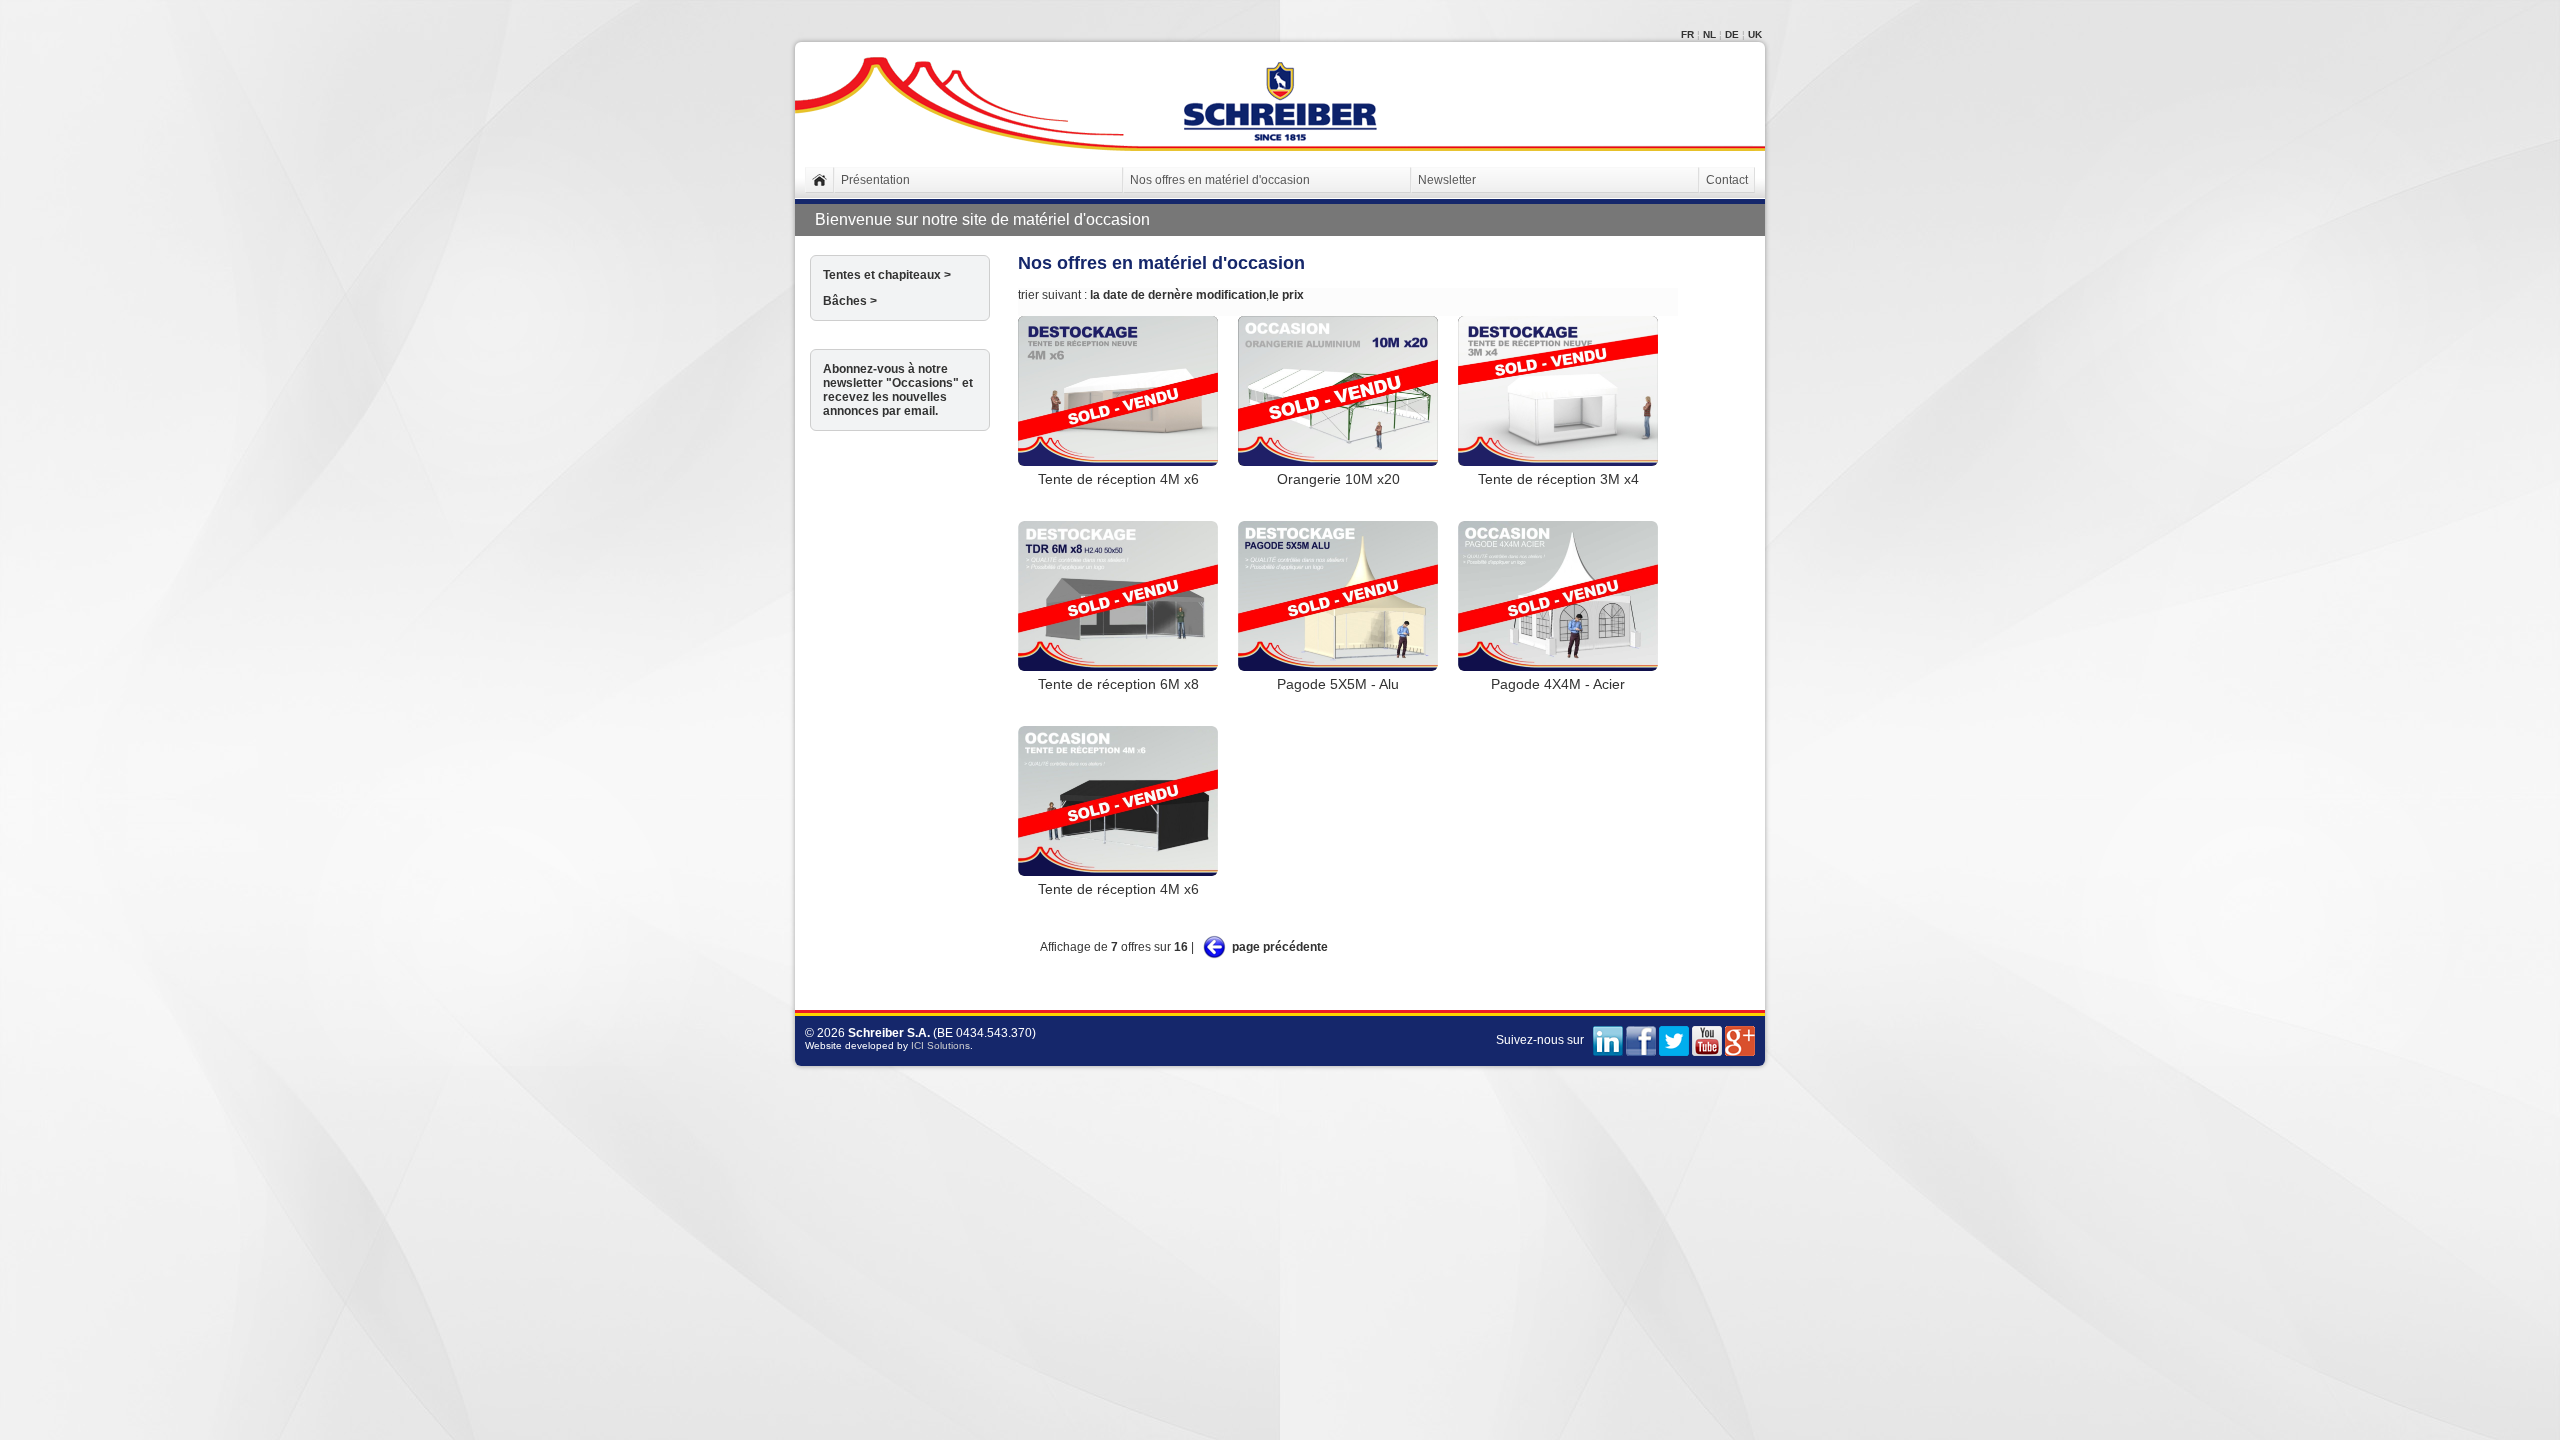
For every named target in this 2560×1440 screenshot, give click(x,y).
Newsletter (1447, 180)
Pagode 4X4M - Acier (1558, 684)
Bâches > (850, 301)
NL (1709, 34)
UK (1755, 34)
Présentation (875, 180)
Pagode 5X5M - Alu (1338, 684)
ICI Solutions (940, 1045)
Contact (1727, 180)
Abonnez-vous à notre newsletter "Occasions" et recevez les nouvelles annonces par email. (898, 390)
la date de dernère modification (1178, 295)
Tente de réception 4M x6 (1118, 479)
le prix (1286, 295)
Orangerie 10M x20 (1338, 479)
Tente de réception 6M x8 (1118, 684)
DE (1732, 34)
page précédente (1280, 947)
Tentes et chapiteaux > (887, 275)
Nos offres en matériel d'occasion (1220, 180)
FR (1687, 34)
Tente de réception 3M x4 (1558, 479)
